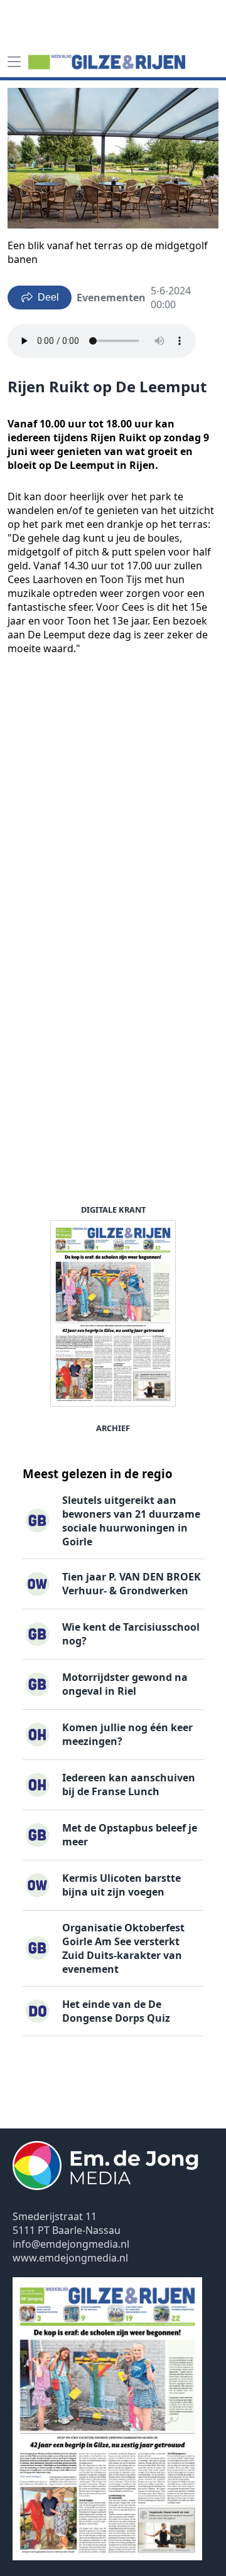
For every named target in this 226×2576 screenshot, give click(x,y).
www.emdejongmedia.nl (70, 2258)
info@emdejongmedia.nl (71, 2244)
